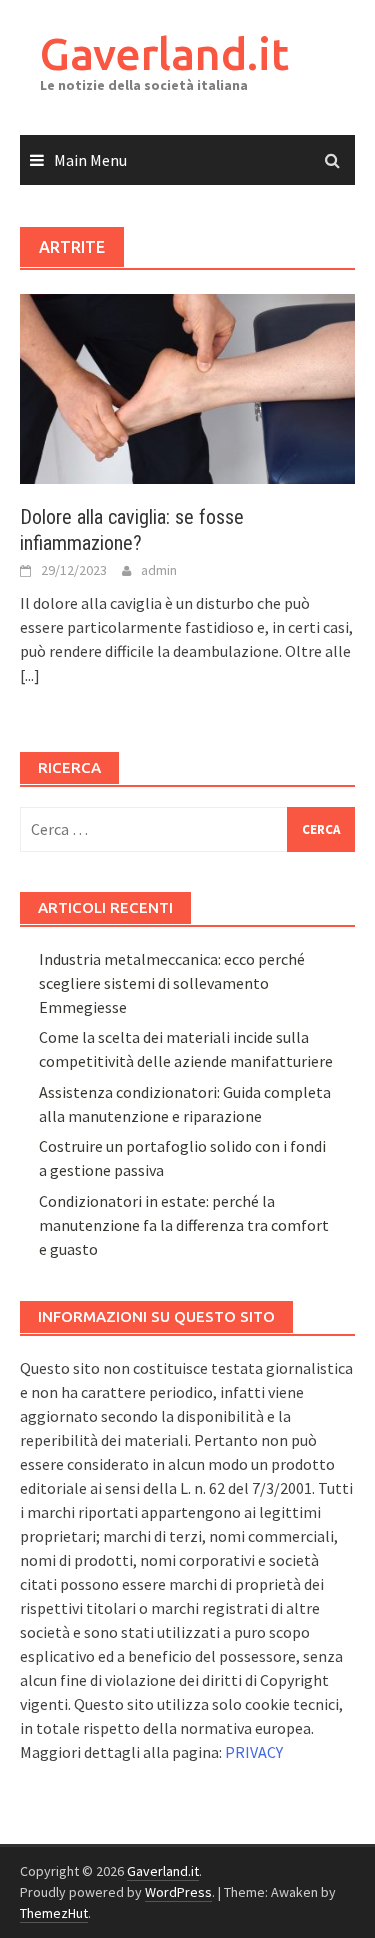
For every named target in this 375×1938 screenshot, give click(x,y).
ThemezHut (54, 1913)
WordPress (178, 1892)
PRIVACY (254, 1752)
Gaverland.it (164, 53)
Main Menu (90, 160)
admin (159, 570)
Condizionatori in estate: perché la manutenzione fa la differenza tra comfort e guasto (184, 1225)
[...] (30, 675)
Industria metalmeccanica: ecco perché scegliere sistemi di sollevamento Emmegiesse (172, 983)
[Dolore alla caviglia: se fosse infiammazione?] (187, 387)
